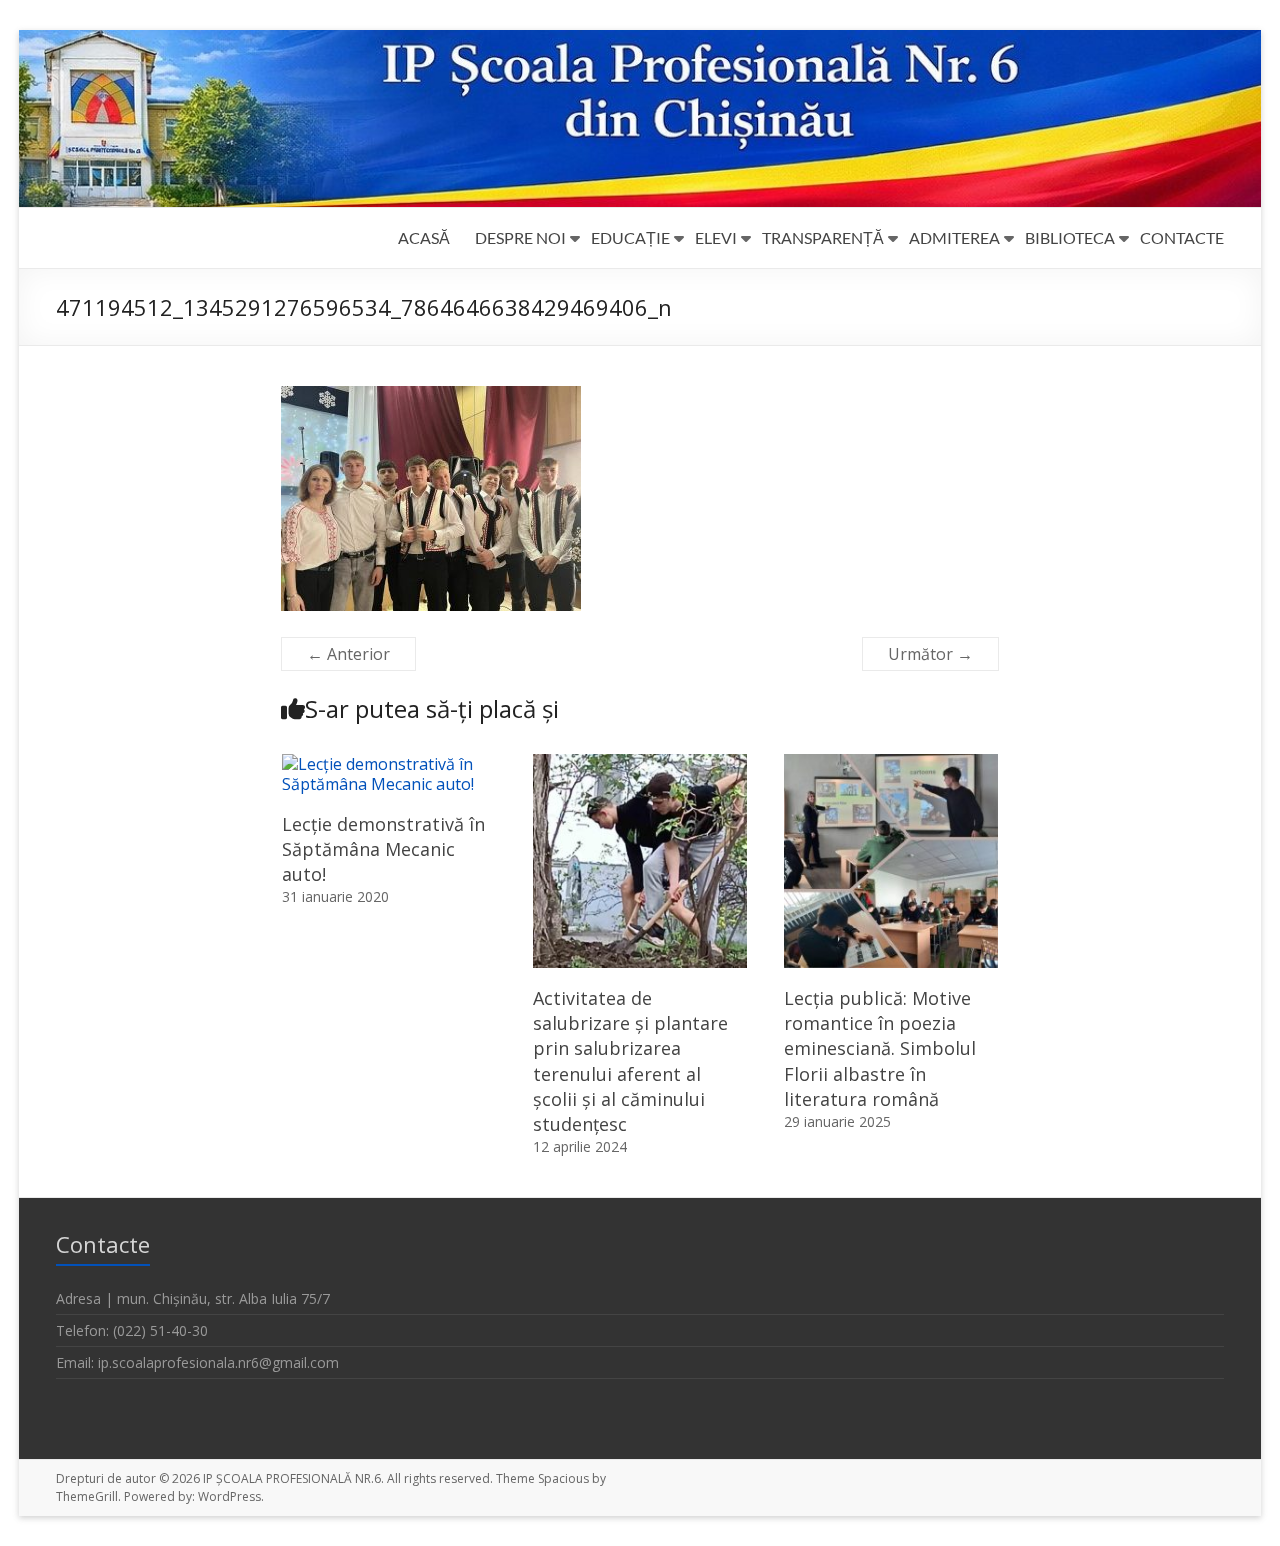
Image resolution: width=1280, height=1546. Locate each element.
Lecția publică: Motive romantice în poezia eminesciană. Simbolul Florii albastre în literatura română (880, 1048)
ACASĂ (424, 237)
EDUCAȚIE (630, 237)
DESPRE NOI (520, 237)
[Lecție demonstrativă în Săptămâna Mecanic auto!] (389, 764)
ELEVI (716, 237)
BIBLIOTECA (1070, 237)
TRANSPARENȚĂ (823, 237)
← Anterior (348, 654)
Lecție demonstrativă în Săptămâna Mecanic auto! (383, 849)
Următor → (930, 654)
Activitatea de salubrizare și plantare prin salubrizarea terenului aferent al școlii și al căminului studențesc (630, 1061)
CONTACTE (1182, 237)
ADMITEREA (954, 237)
